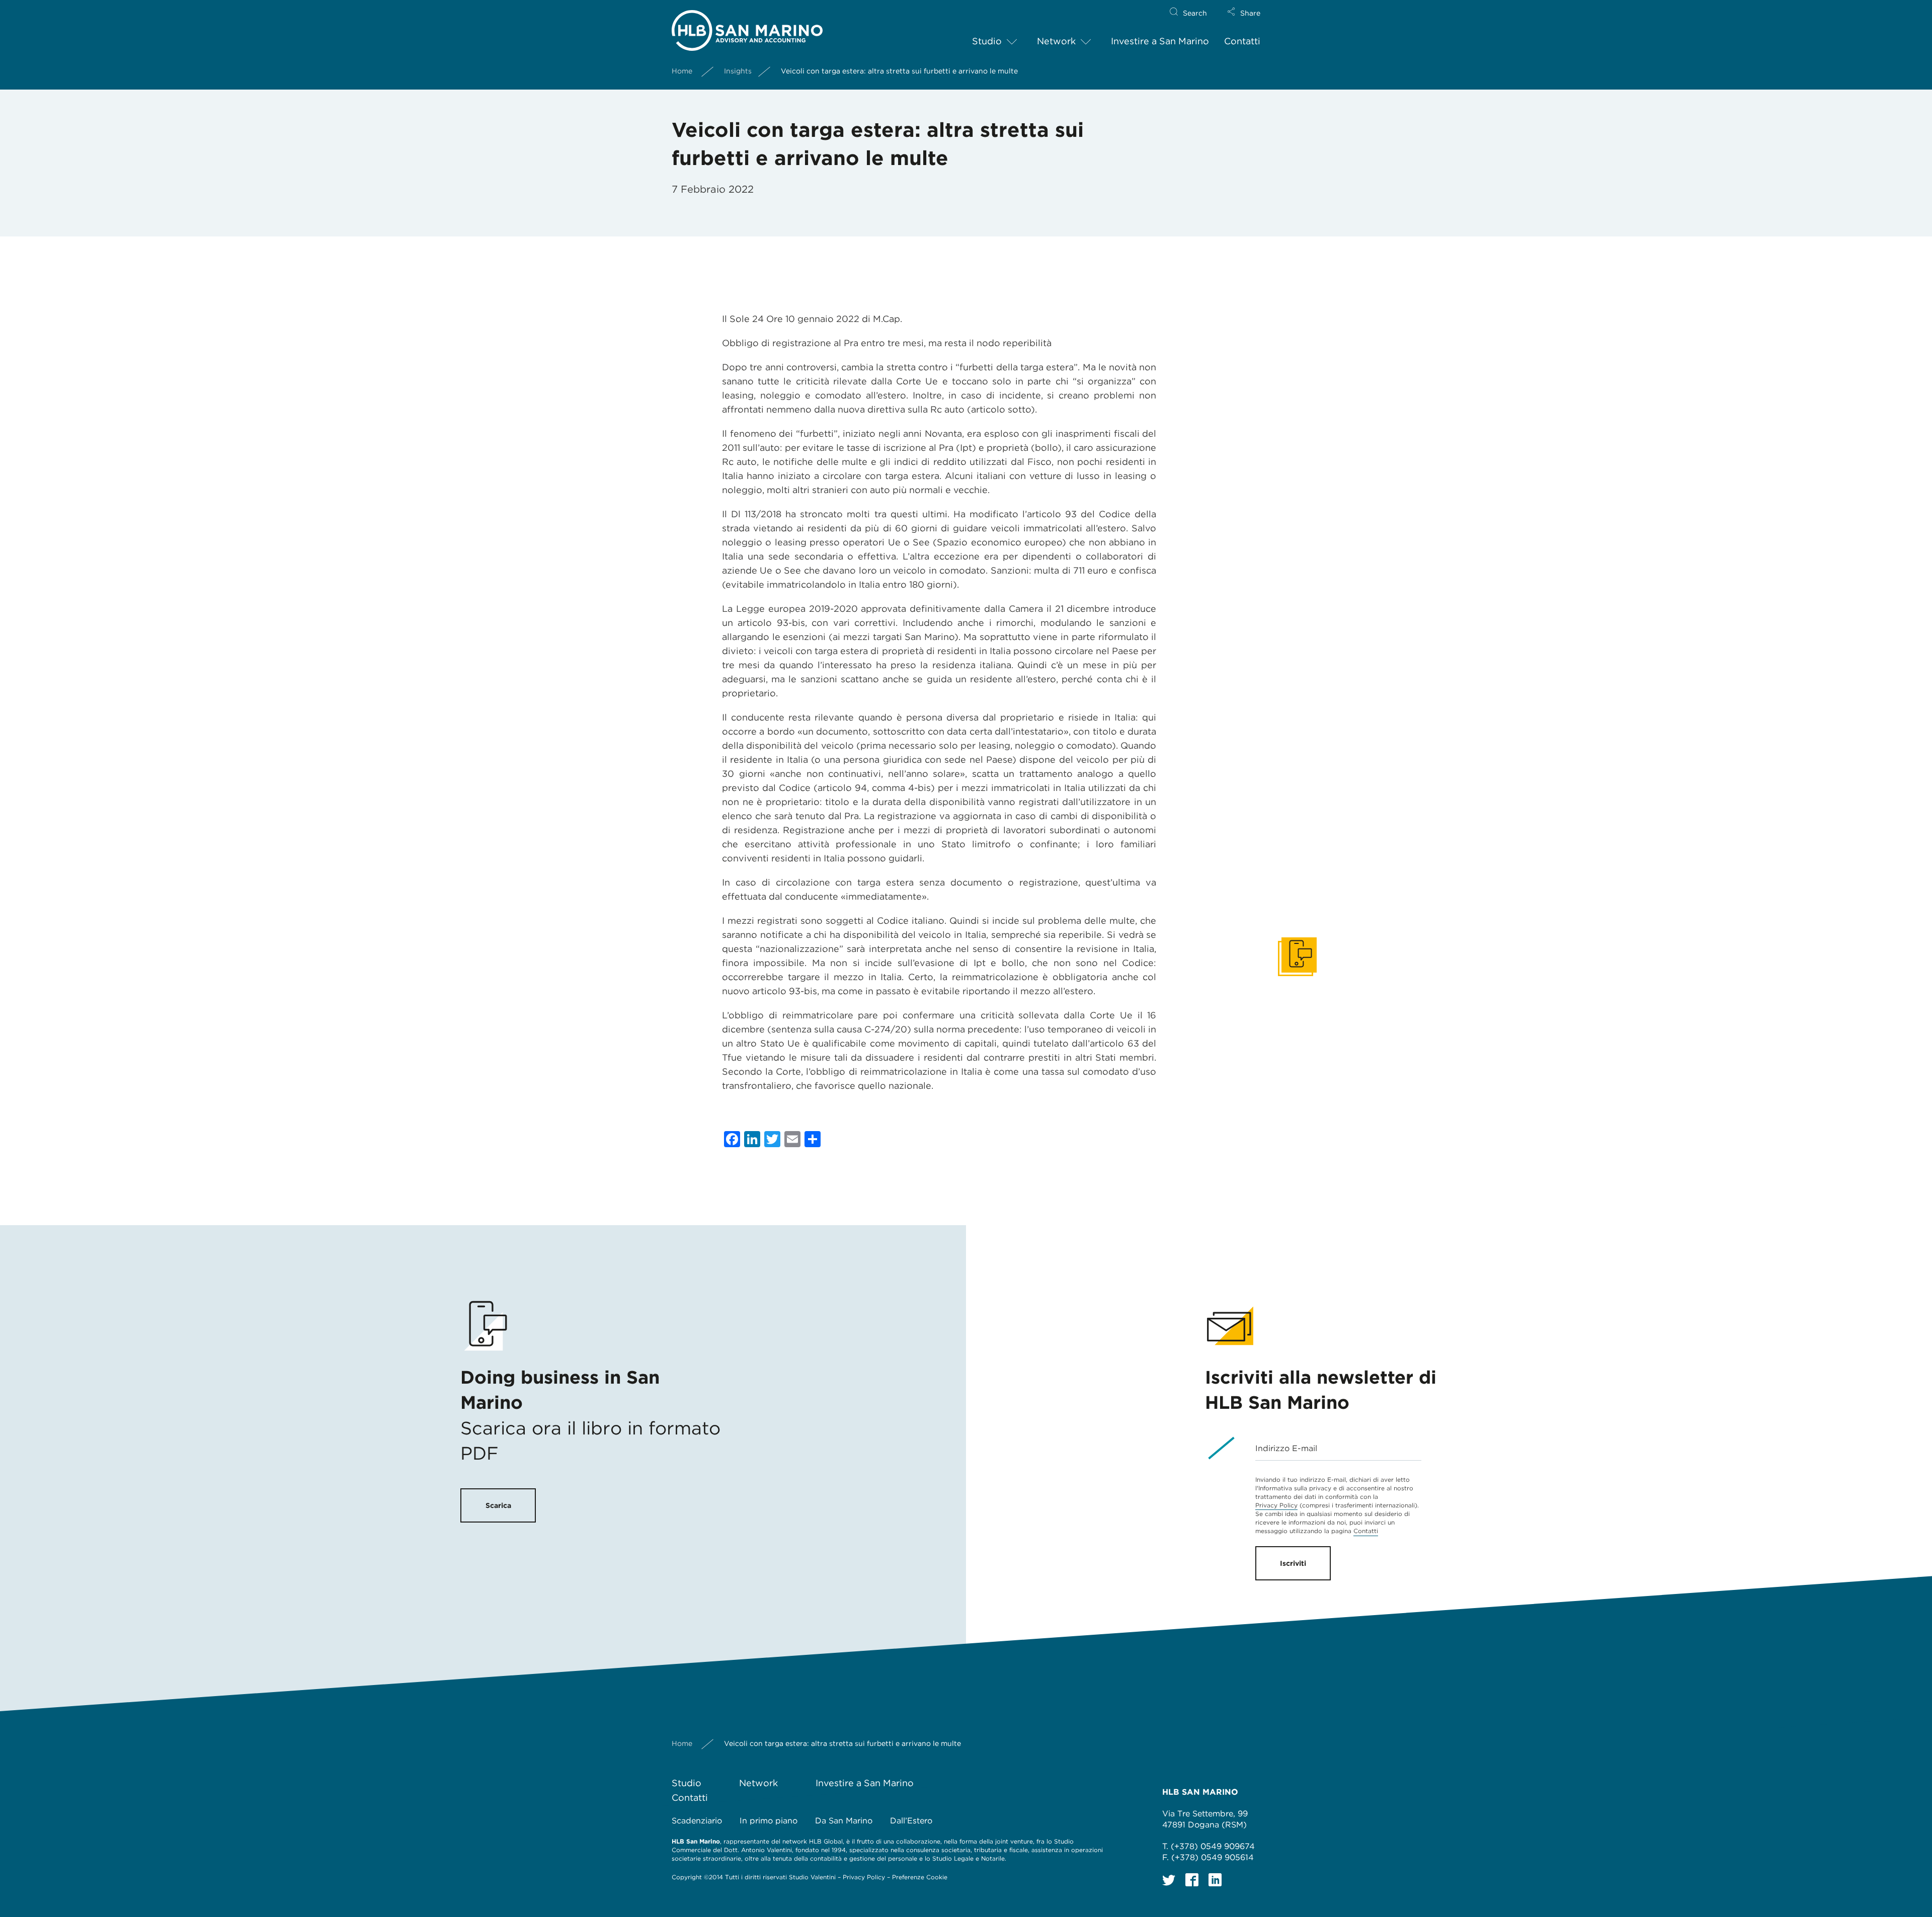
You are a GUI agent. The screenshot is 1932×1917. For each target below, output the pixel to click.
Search (1195, 13)
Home (682, 71)
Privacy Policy (1276, 1505)
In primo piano (769, 1821)
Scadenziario (697, 1821)
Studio (987, 41)
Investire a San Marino (1160, 41)
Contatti (1242, 41)
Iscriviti (1293, 1563)
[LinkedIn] (1215, 1880)
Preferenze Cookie (920, 1877)
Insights (738, 71)
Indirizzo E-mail (1286, 1448)
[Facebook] (1192, 1880)
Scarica (498, 1505)
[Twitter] (1169, 1880)
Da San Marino (844, 1821)
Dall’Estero (911, 1821)
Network (1056, 41)
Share (1250, 13)
